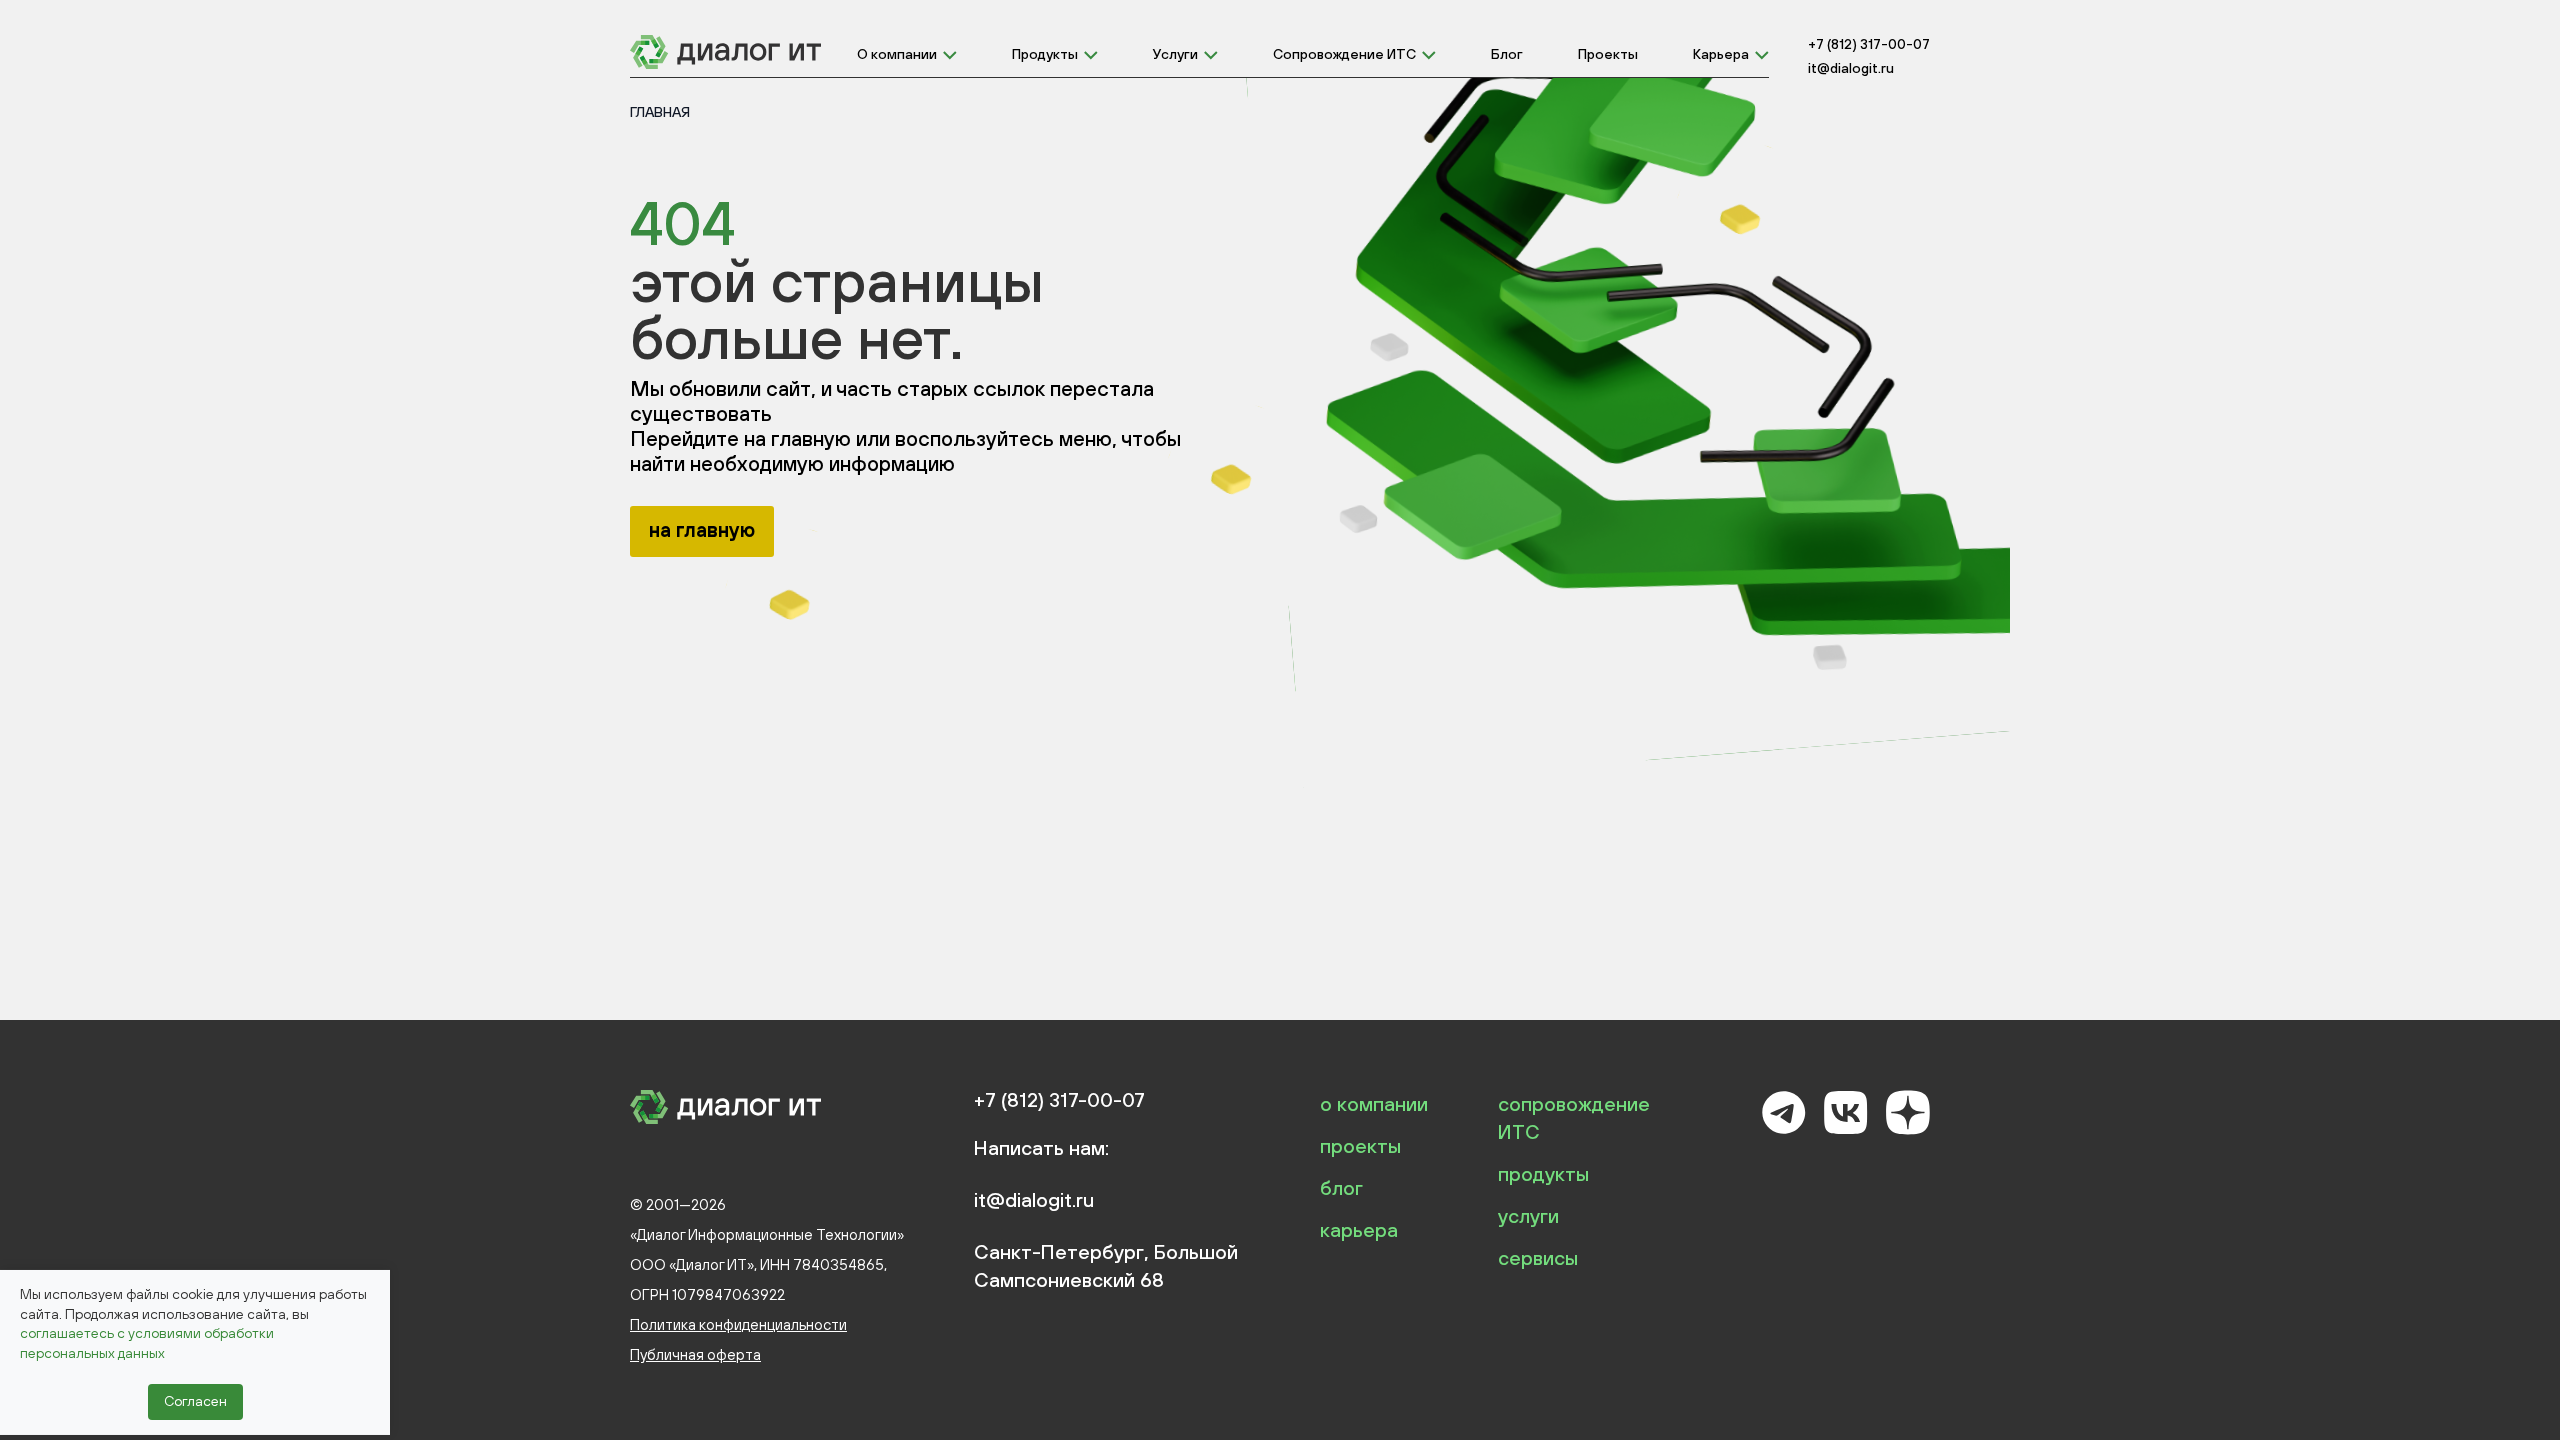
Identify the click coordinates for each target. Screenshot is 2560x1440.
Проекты (1608, 54)
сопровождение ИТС (1574, 1117)
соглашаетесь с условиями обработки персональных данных (147, 1343)
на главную (702, 529)
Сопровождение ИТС (1344, 54)
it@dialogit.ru (1851, 68)
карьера (1359, 1229)
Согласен (195, 1401)
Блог (1507, 54)
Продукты (1045, 54)
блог (1341, 1187)
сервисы (1538, 1257)
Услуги (1175, 54)
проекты (1360, 1145)
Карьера (1721, 54)
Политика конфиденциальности (738, 1324)
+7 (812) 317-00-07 (1869, 44)
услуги (1528, 1215)
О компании (897, 54)
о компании (1374, 1103)
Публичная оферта (695, 1354)
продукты (1543, 1173)
